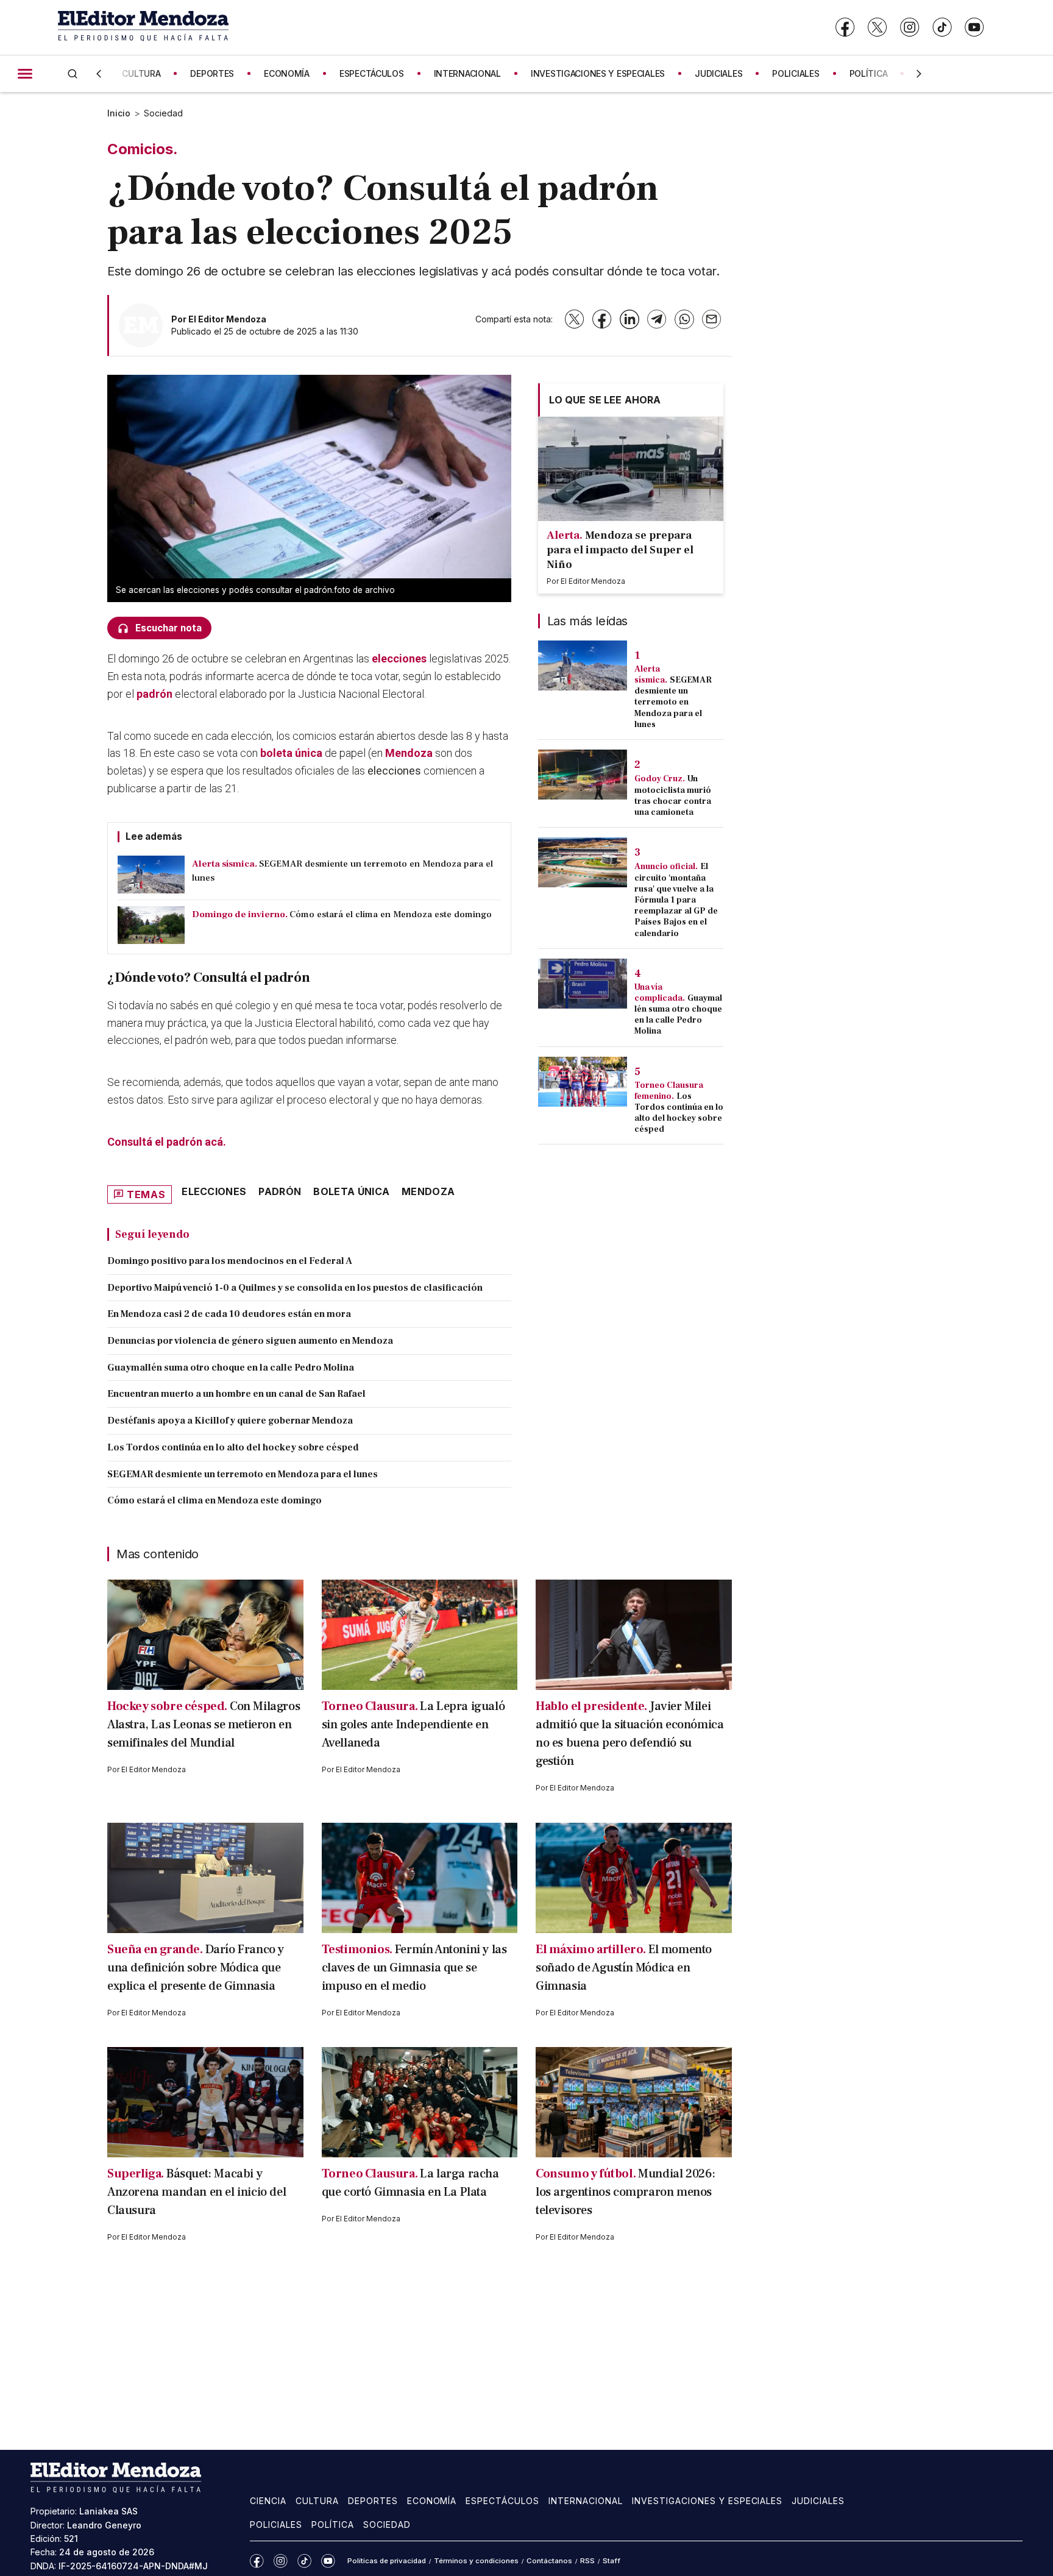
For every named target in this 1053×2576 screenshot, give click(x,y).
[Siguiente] (919, 74)
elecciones (399, 658)
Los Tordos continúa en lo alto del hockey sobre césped (233, 1447)
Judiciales (818, 2501)
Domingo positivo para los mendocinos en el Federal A (230, 1261)
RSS (587, 2561)
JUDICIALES (718, 73)
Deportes (373, 2501)
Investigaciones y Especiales (707, 2501)
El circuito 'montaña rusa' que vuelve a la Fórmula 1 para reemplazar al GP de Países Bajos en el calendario (676, 900)
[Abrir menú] (25, 74)
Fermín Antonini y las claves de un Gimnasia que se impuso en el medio (414, 1968)
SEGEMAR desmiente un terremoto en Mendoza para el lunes (243, 1474)
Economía (432, 2501)
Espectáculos (502, 2501)
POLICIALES (796, 73)
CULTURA (141, 73)
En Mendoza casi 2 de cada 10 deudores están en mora (229, 1314)
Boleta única (351, 1191)
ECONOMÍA (287, 73)
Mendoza (409, 753)
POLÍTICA (869, 73)
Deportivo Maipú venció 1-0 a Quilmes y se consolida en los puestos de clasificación (295, 1288)
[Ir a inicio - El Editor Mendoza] (143, 27)
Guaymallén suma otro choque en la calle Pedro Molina (231, 1368)
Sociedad (163, 113)
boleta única (291, 753)
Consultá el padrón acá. (167, 1142)
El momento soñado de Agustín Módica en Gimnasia (624, 1968)
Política (333, 2525)
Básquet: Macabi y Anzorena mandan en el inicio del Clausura (197, 2192)
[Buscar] (73, 73)
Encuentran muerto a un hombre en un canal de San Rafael (236, 1394)
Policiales (276, 2525)
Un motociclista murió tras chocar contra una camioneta (673, 796)
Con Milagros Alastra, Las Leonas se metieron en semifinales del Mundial (204, 1725)
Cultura (317, 2501)
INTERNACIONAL (467, 73)
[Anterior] (99, 74)
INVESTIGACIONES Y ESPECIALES (598, 73)
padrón (154, 694)
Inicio (119, 113)
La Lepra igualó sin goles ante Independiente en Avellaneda (413, 1725)
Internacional (586, 2501)
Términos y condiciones (476, 2561)
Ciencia (268, 2501)
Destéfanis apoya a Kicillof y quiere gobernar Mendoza (230, 1421)
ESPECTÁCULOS (372, 73)
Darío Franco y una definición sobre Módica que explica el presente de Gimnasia (196, 1968)
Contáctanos (549, 2561)
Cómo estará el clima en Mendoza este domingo (214, 1500)
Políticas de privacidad (387, 2561)
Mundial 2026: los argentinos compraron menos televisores (626, 2192)
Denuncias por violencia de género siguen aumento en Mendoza (250, 1341)
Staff (612, 2561)
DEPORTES (212, 73)
